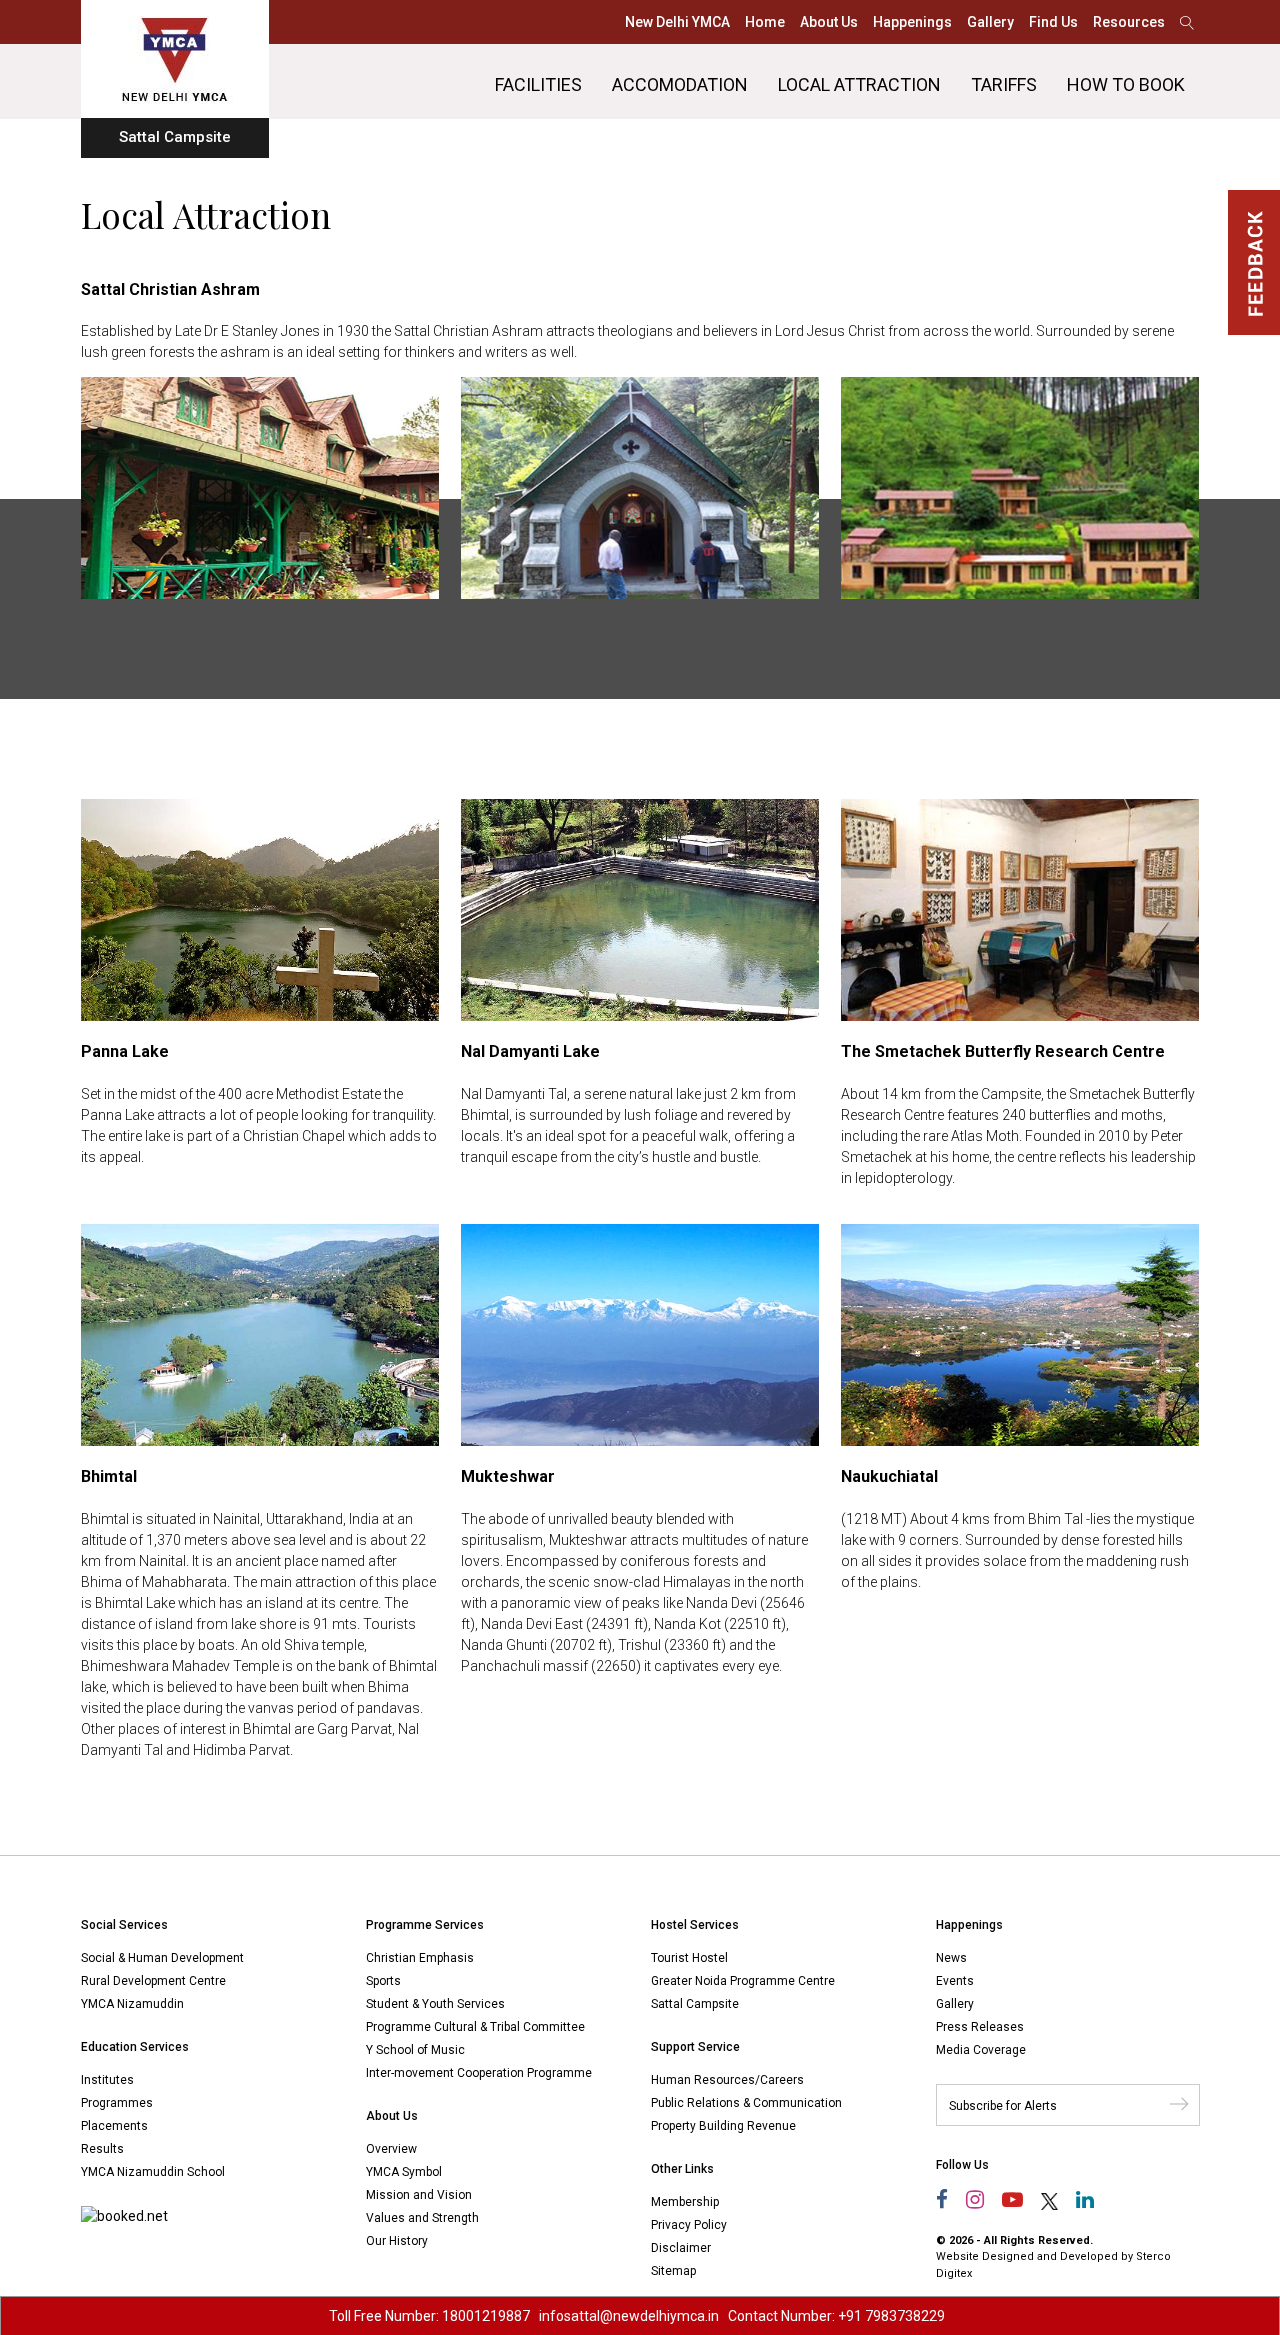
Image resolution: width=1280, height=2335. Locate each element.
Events (955, 1981)
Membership (685, 2202)
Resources (1129, 22)
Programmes (117, 2103)
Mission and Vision (419, 2195)
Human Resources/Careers (727, 2080)
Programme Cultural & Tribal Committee (475, 2027)
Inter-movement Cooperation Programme (479, 2073)
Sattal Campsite (695, 2004)
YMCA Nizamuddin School (153, 2172)
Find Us (1053, 22)
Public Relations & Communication (746, 2103)
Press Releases (980, 2027)
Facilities (538, 84)
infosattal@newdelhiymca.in (629, 2316)
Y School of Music (415, 2050)
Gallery (990, 22)
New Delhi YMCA (677, 22)
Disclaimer (681, 2248)
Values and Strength (422, 2218)
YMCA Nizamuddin (132, 2004)
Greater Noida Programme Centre (743, 1981)
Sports (383, 1981)
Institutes (107, 2080)
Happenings (912, 22)
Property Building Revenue (723, 2126)
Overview (391, 2149)
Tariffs (1004, 84)
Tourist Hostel (689, 1958)
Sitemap (673, 2271)
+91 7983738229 (891, 2316)
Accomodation (680, 84)
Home (765, 22)
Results (102, 2149)
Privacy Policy (689, 2225)
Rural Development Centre (153, 1981)
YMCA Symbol (404, 2172)
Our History (397, 2241)
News (951, 1958)
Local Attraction (859, 84)
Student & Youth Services (435, 2004)
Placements (114, 2126)
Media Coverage (981, 2050)
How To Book (1126, 84)
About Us (829, 22)
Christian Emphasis (420, 1958)
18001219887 (486, 2316)
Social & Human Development (162, 1958)
